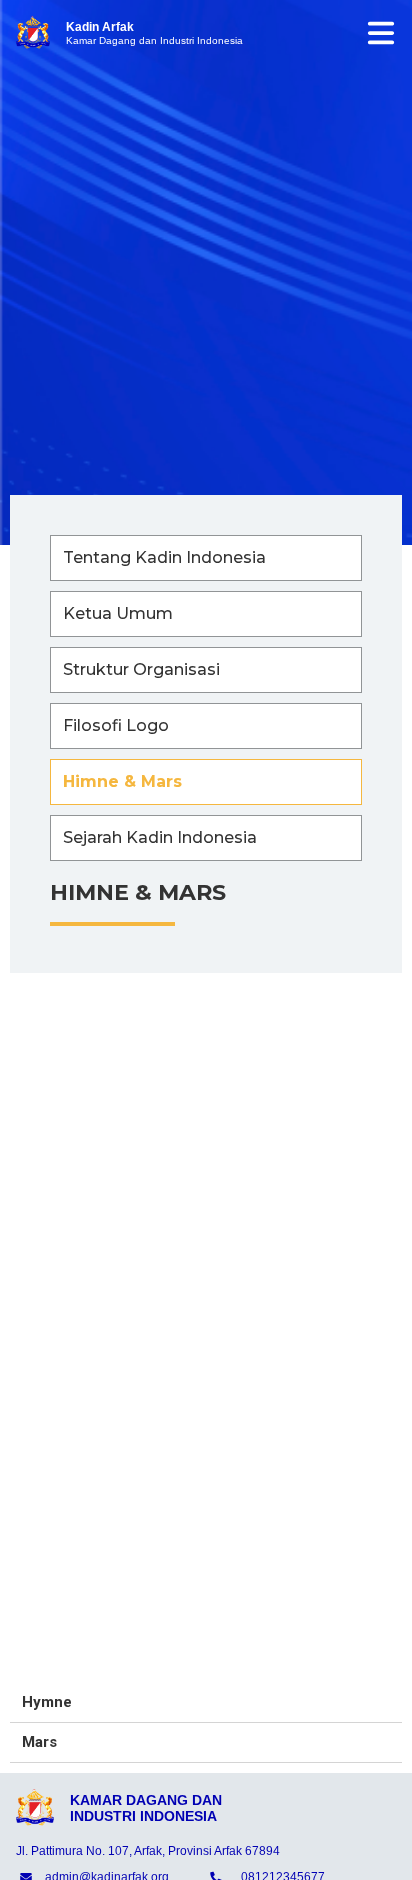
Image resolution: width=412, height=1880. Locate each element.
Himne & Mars (122, 781)
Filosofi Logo (116, 725)
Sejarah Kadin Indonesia (160, 837)
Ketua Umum (118, 613)
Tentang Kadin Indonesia (164, 557)
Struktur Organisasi (141, 669)
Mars (39, 1742)
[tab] (206, 1703)
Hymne (47, 1702)
